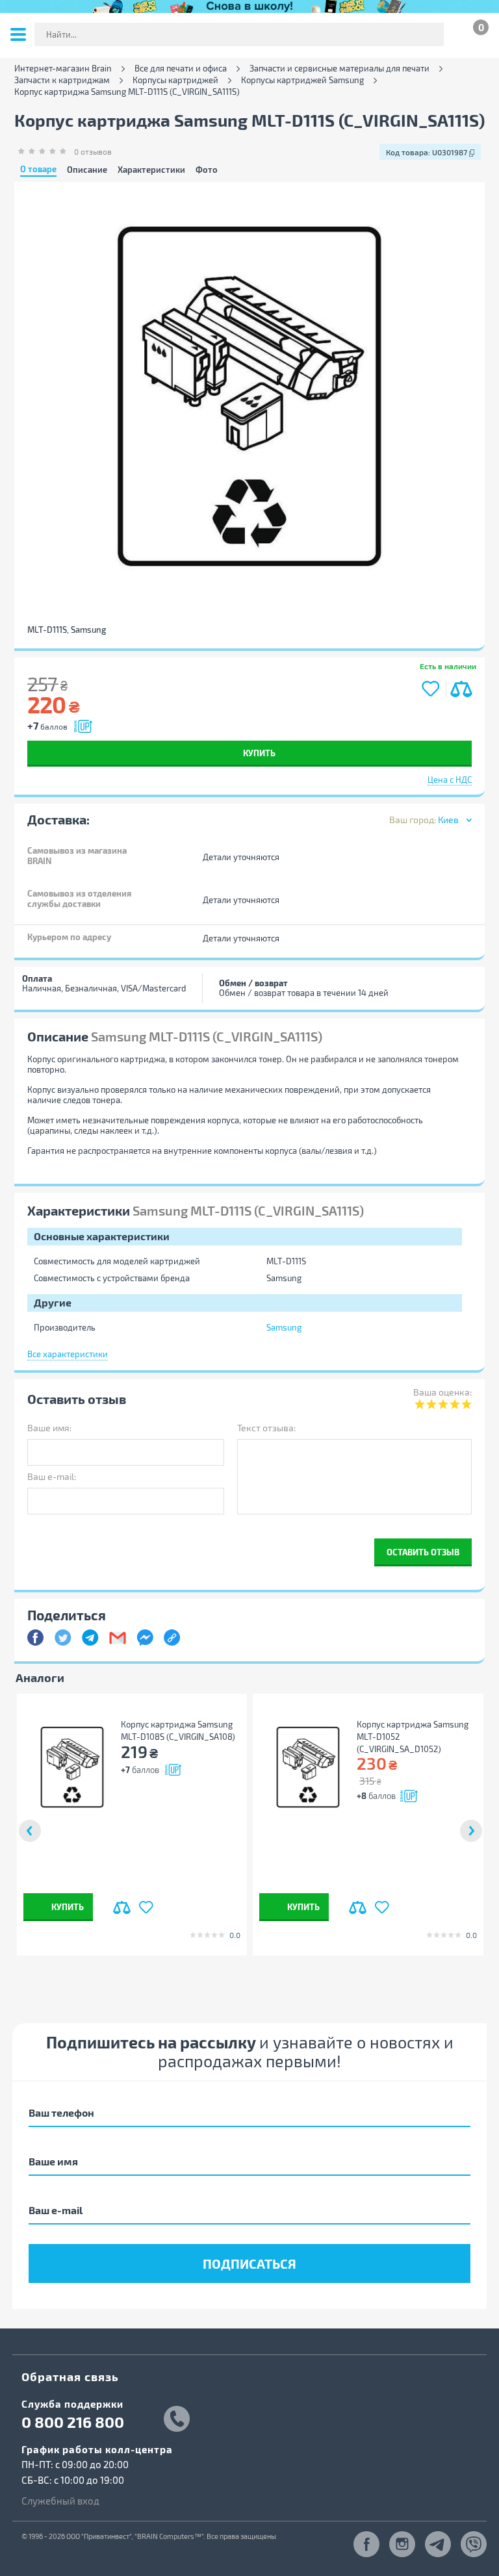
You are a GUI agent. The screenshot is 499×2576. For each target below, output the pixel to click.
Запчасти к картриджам (62, 80)
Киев (448, 820)
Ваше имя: (49, 1428)
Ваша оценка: (442, 1392)
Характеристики (151, 170)
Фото (207, 170)
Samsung (284, 1327)
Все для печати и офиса (181, 69)
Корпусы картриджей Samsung (302, 80)
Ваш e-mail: (52, 1476)
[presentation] (30, 1831)
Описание (87, 170)
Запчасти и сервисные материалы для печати (339, 69)
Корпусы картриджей (175, 80)
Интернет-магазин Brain (63, 69)
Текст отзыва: (266, 1428)
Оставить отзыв (423, 1552)
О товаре (38, 170)
